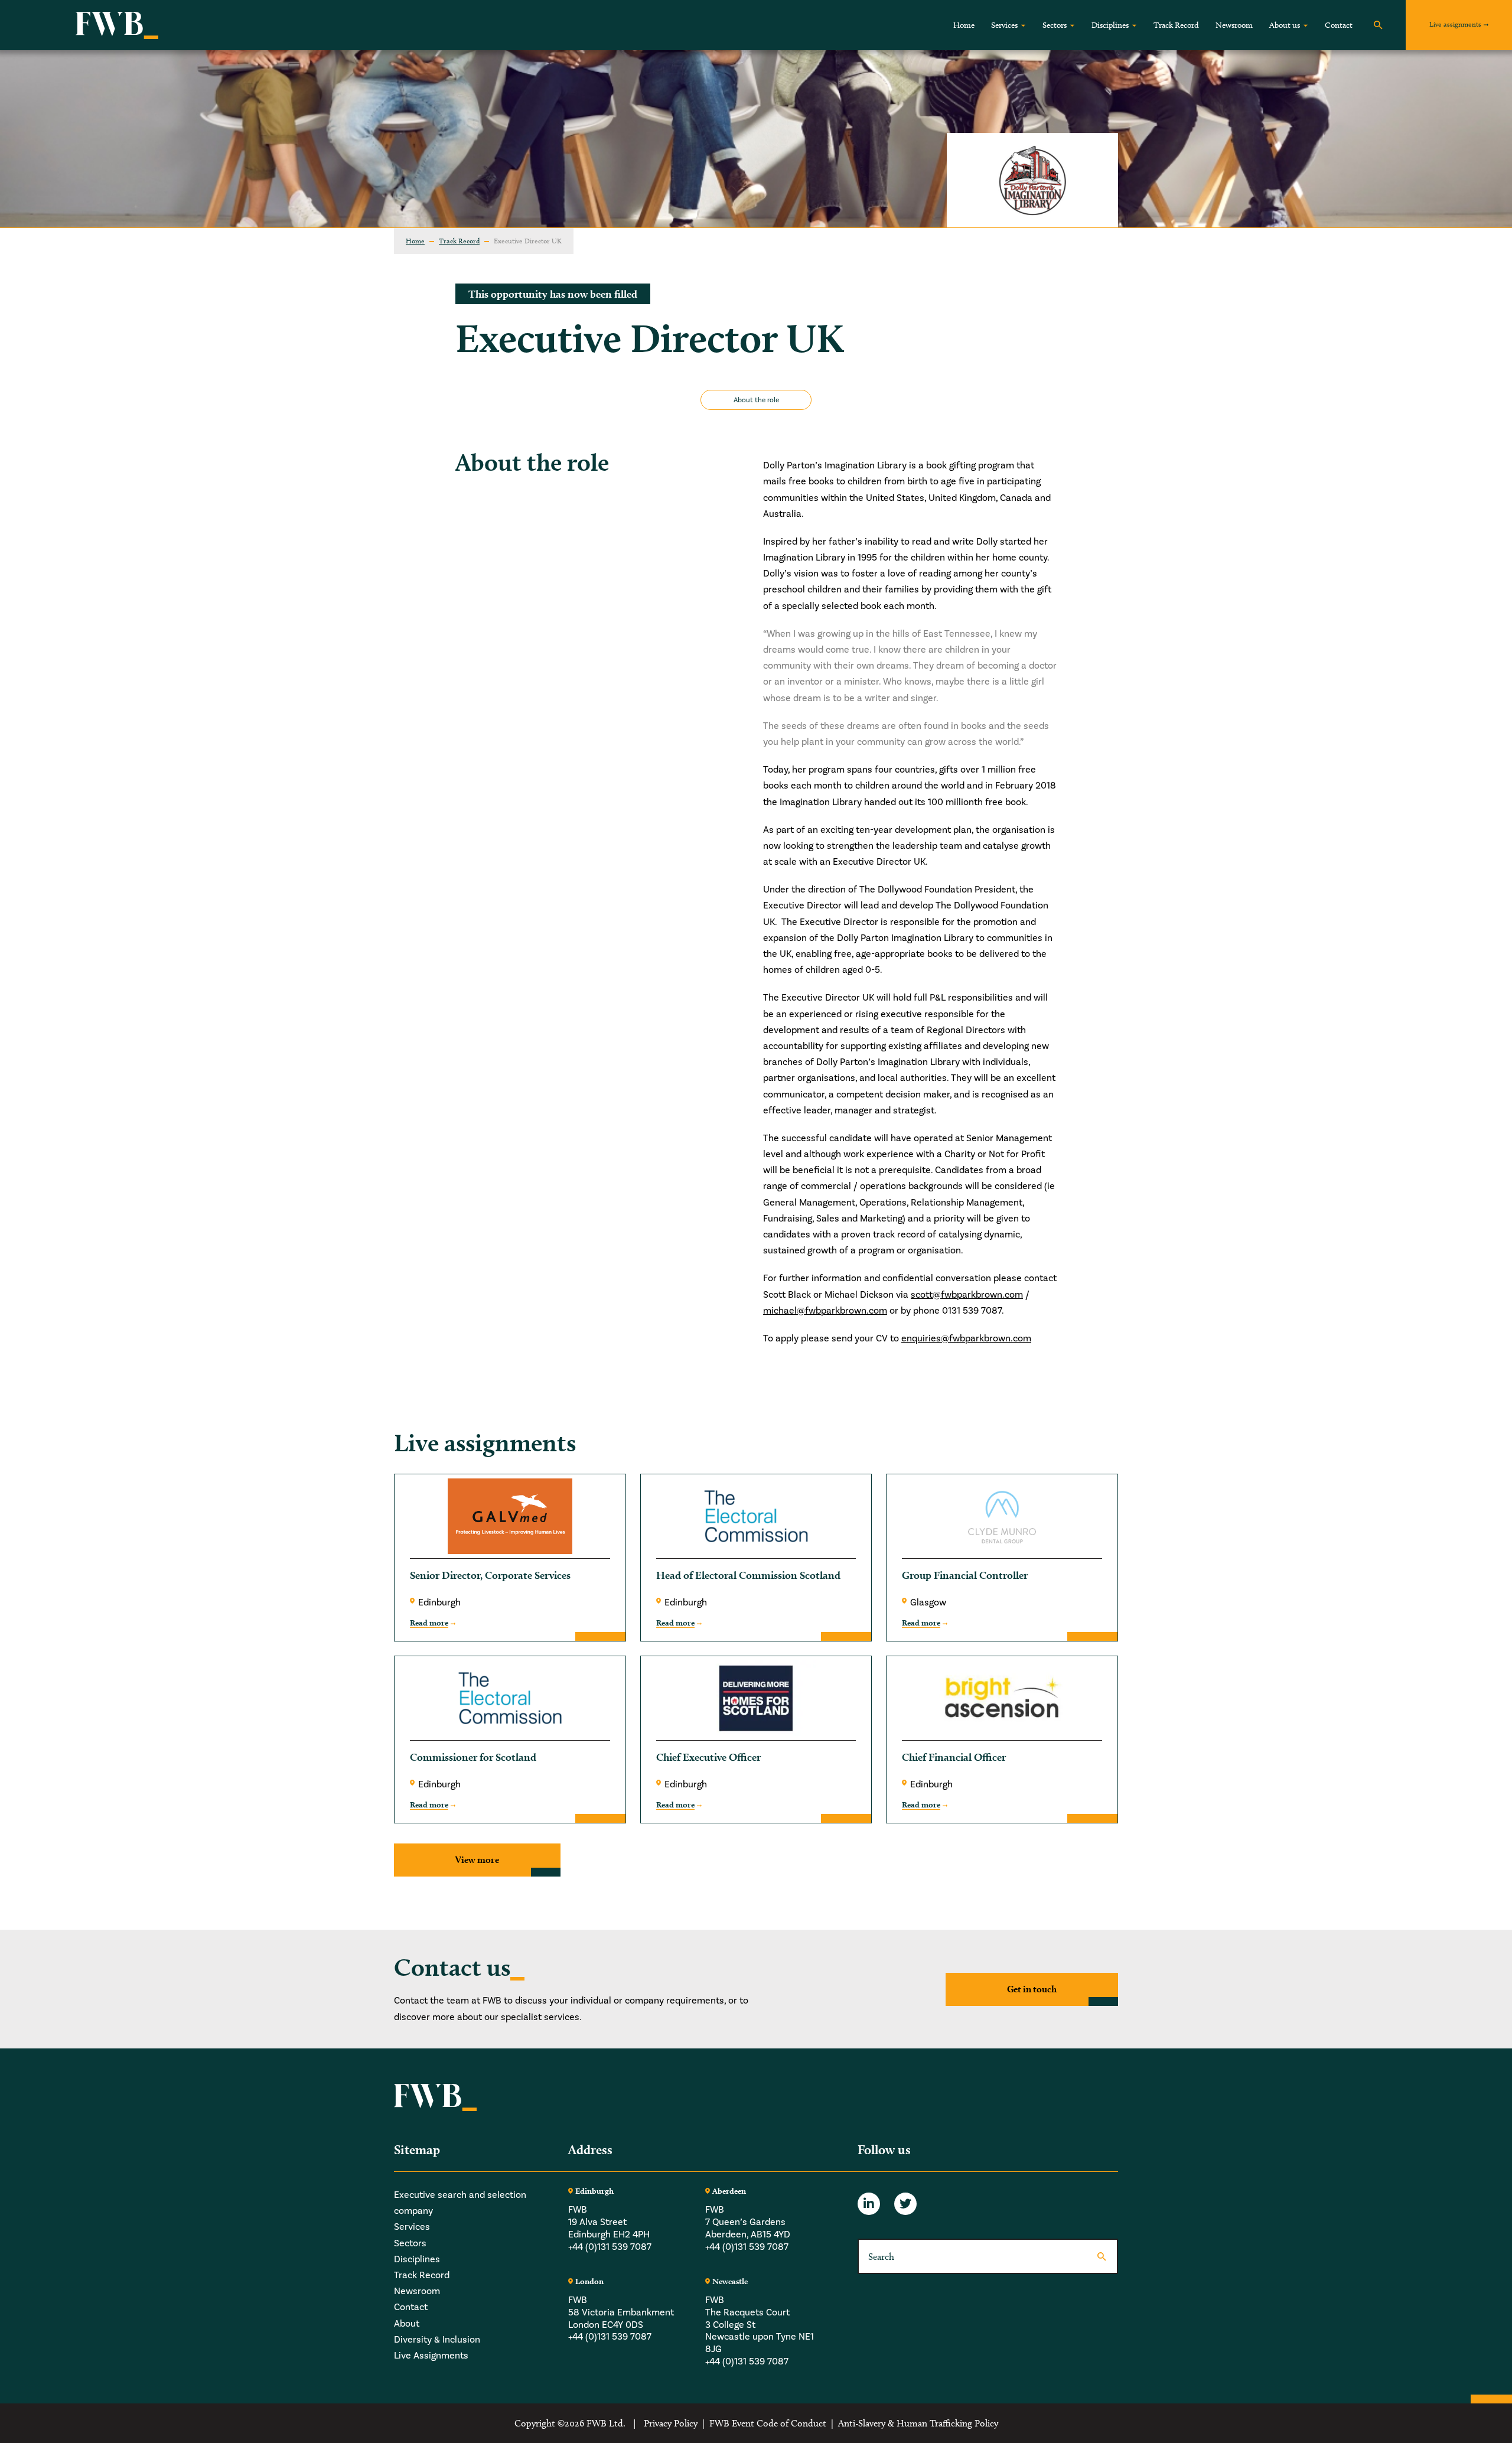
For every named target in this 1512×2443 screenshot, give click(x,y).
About (407, 2323)
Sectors (1055, 25)
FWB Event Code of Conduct (768, 2423)
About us (1285, 25)
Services (1004, 25)
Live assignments (1455, 24)
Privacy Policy (671, 2423)
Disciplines (1110, 25)
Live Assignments (431, 2355)
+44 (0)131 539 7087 (610, 2247)
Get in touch (1032, 1989)
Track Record (1176, 25)
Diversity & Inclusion (437, 2339)
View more (477, 1860)
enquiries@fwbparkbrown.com (966, 1338)
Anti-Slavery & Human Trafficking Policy (918, 2423)
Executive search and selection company (460, 2203)
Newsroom (1234, 25)
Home (964, 25)
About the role (756, 400)
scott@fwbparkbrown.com (967, 1294)
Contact (1339, 25)
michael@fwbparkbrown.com (825, 1310)
